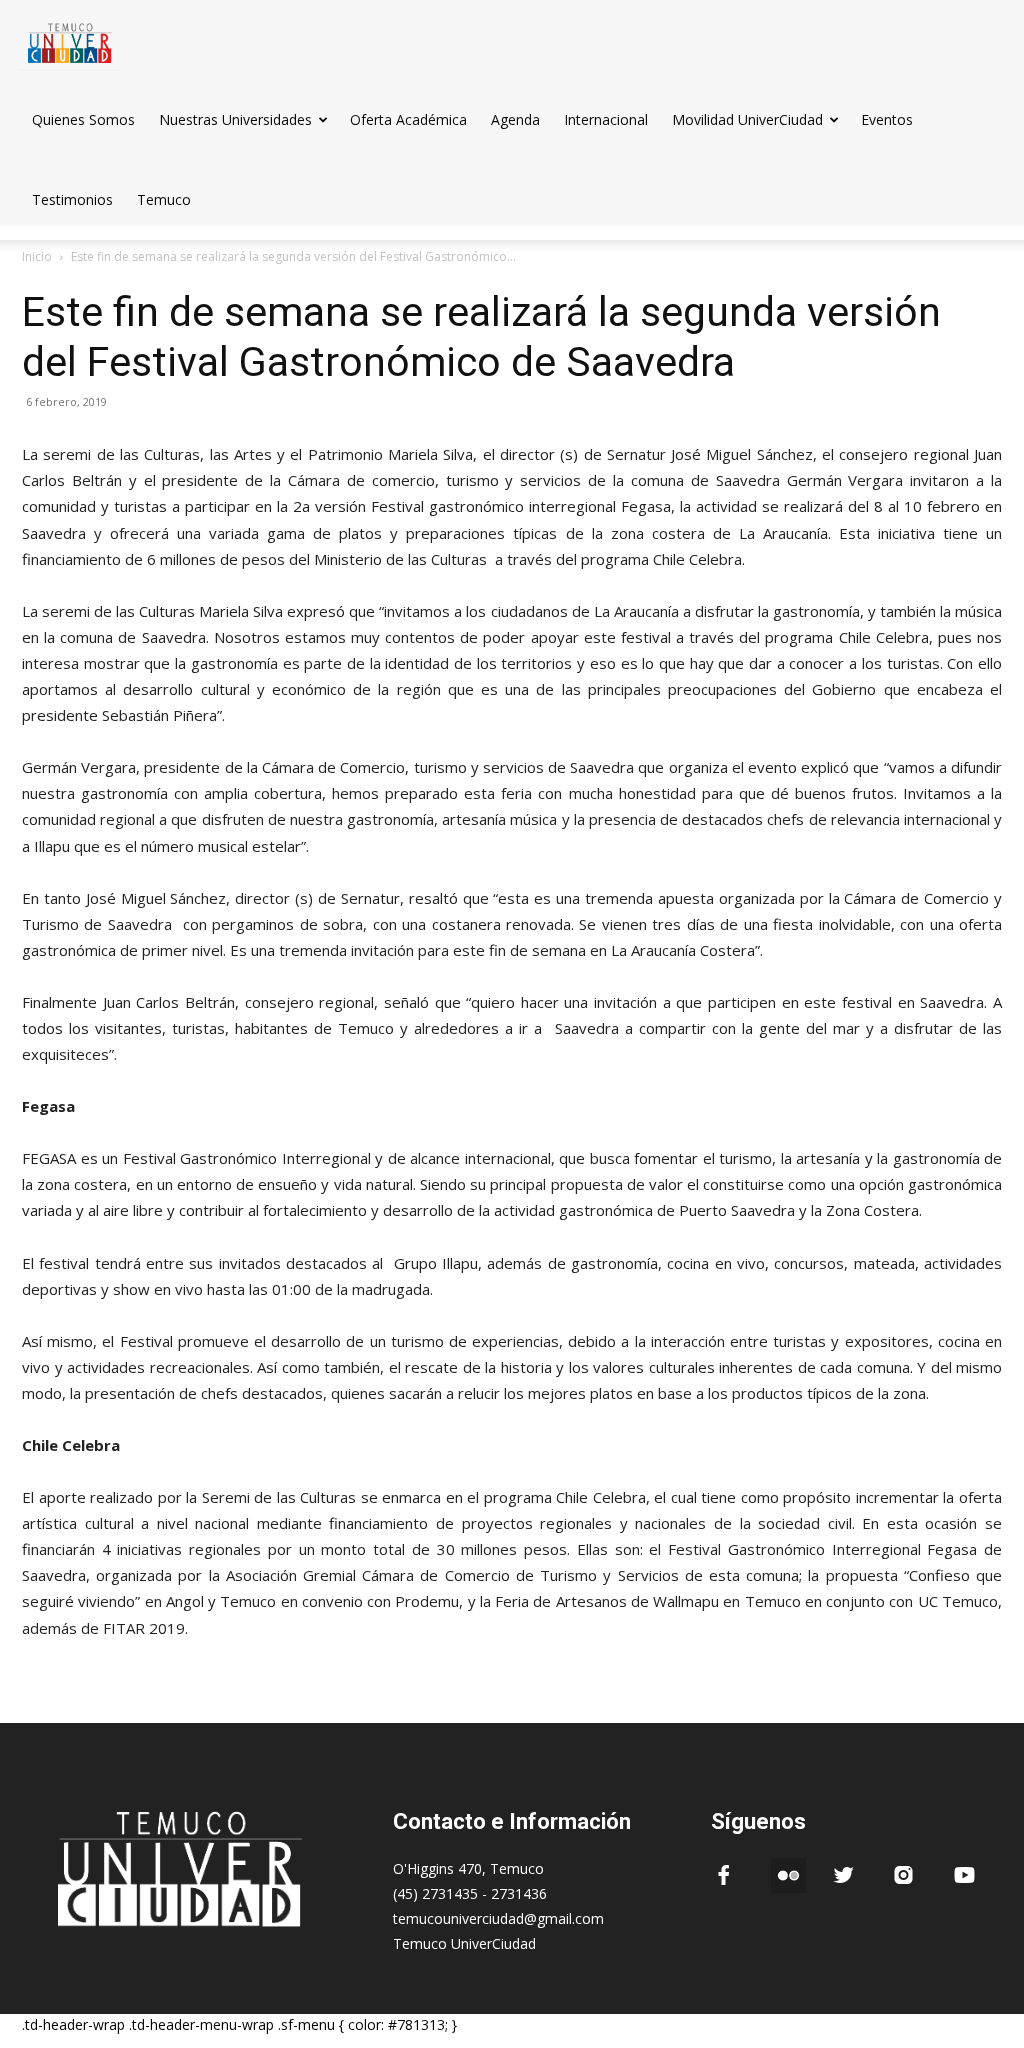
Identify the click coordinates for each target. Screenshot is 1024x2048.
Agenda (515, 119)
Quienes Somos (83, 119)
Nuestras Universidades (235, 119)
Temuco (164, 199)
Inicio (37, 256)
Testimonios (72, 199)
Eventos (887, 119)
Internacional (606, 119)
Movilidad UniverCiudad (747, 119)
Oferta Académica (408, 119)
